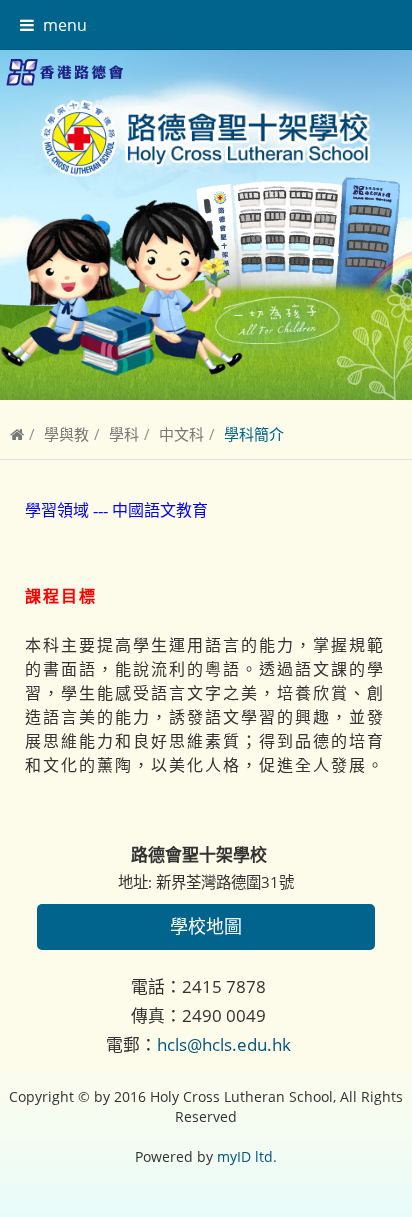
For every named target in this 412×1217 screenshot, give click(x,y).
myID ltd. (247, 1156)
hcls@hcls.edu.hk (224, 1044)
